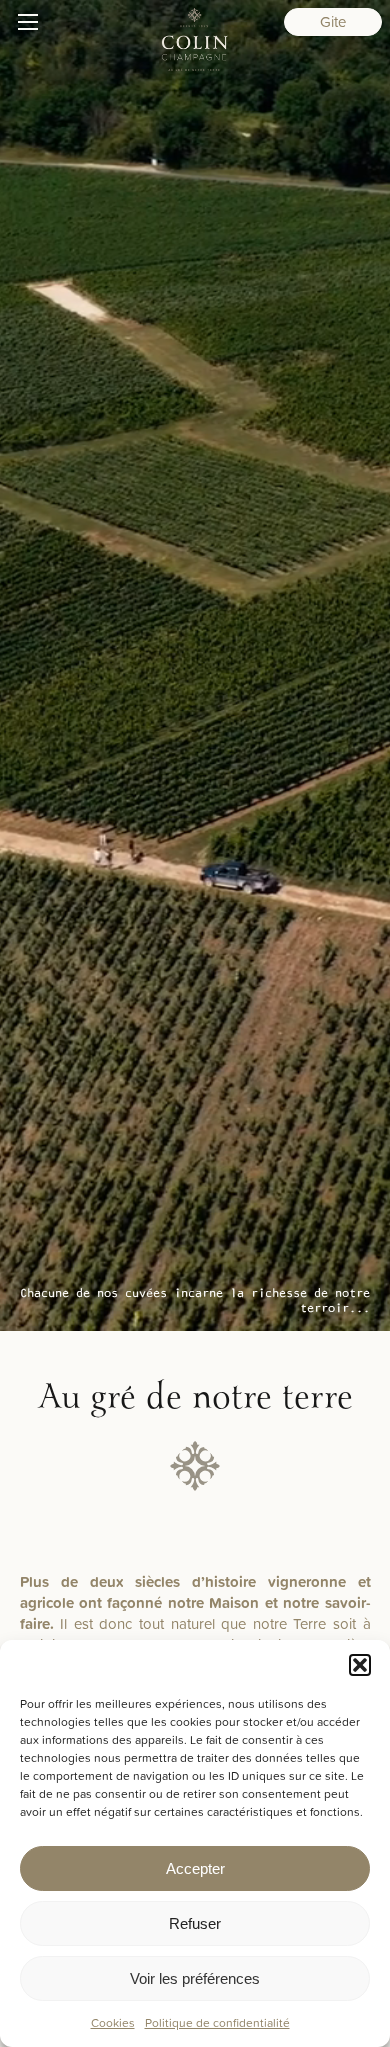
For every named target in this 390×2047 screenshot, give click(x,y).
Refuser (195, 1923)
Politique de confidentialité (217, 2022)
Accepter (195, 1868)
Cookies (113, 2022)
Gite (333, 21)
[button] (360, 1665)
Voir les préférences (195, 1978)
